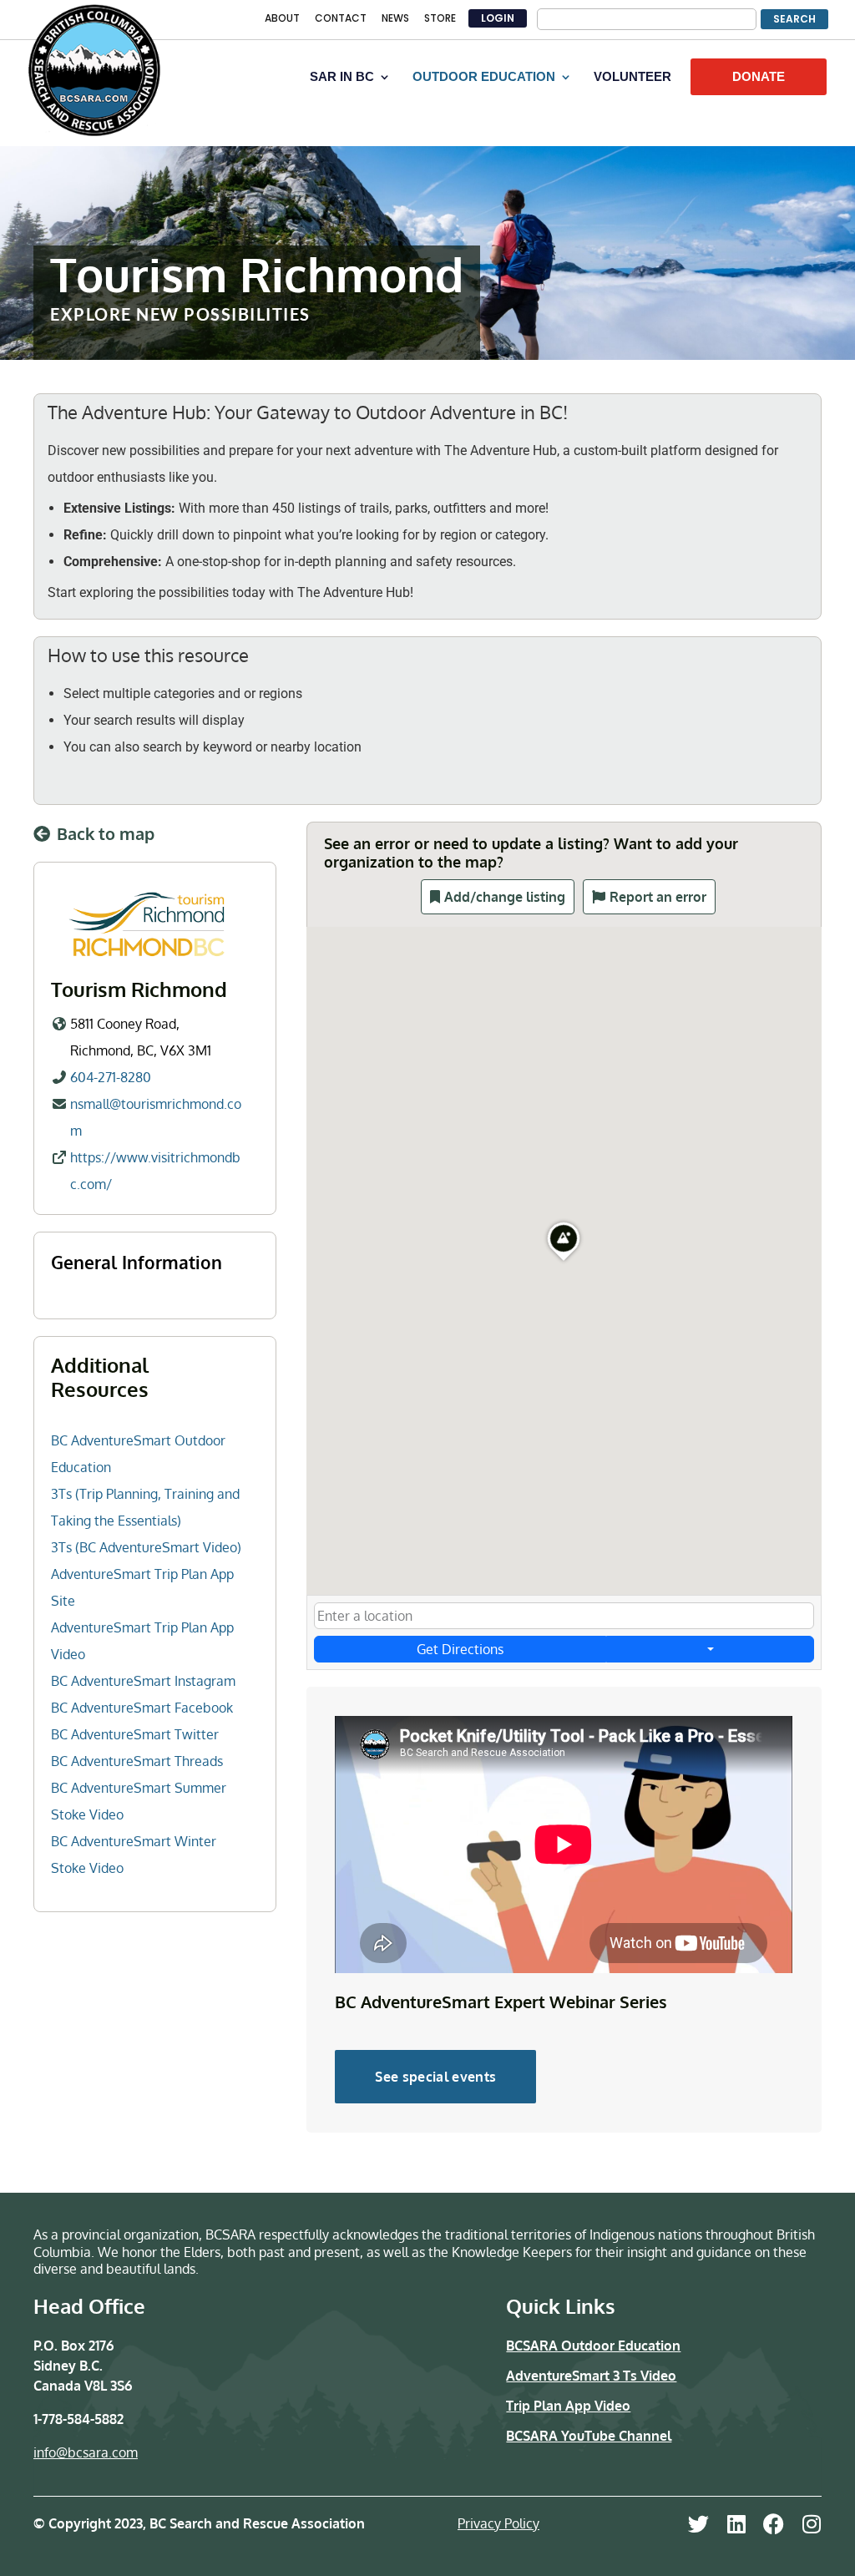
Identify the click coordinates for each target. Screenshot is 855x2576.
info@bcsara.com (86, 2452)
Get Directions (460, 1649)
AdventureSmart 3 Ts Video (591, 2376)
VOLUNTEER (632, 77)
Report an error (658, 897)
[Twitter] (698, 2524)
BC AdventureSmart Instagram (143, 1681)
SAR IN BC (342, 77)
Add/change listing (505, 897)
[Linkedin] (736, 2524)
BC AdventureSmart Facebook (142, 1708)
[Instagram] (811, 2524)
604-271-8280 (111, 1077)
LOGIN (498, 18)
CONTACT (341, 19)
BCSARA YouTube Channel (589, 2436)
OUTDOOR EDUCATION (484, 77)
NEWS (395, 19)
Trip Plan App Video (568, 2406)
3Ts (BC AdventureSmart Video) (146, 1547)
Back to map (106, 833)
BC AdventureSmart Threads (137, 1761)
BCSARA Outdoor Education (593, 2346)
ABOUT (282, 19)
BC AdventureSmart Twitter (135, 1734)
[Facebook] (774, 2524)
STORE (440, 19)
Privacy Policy (498, 2523)
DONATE (759, 76)
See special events (435, 2077)
